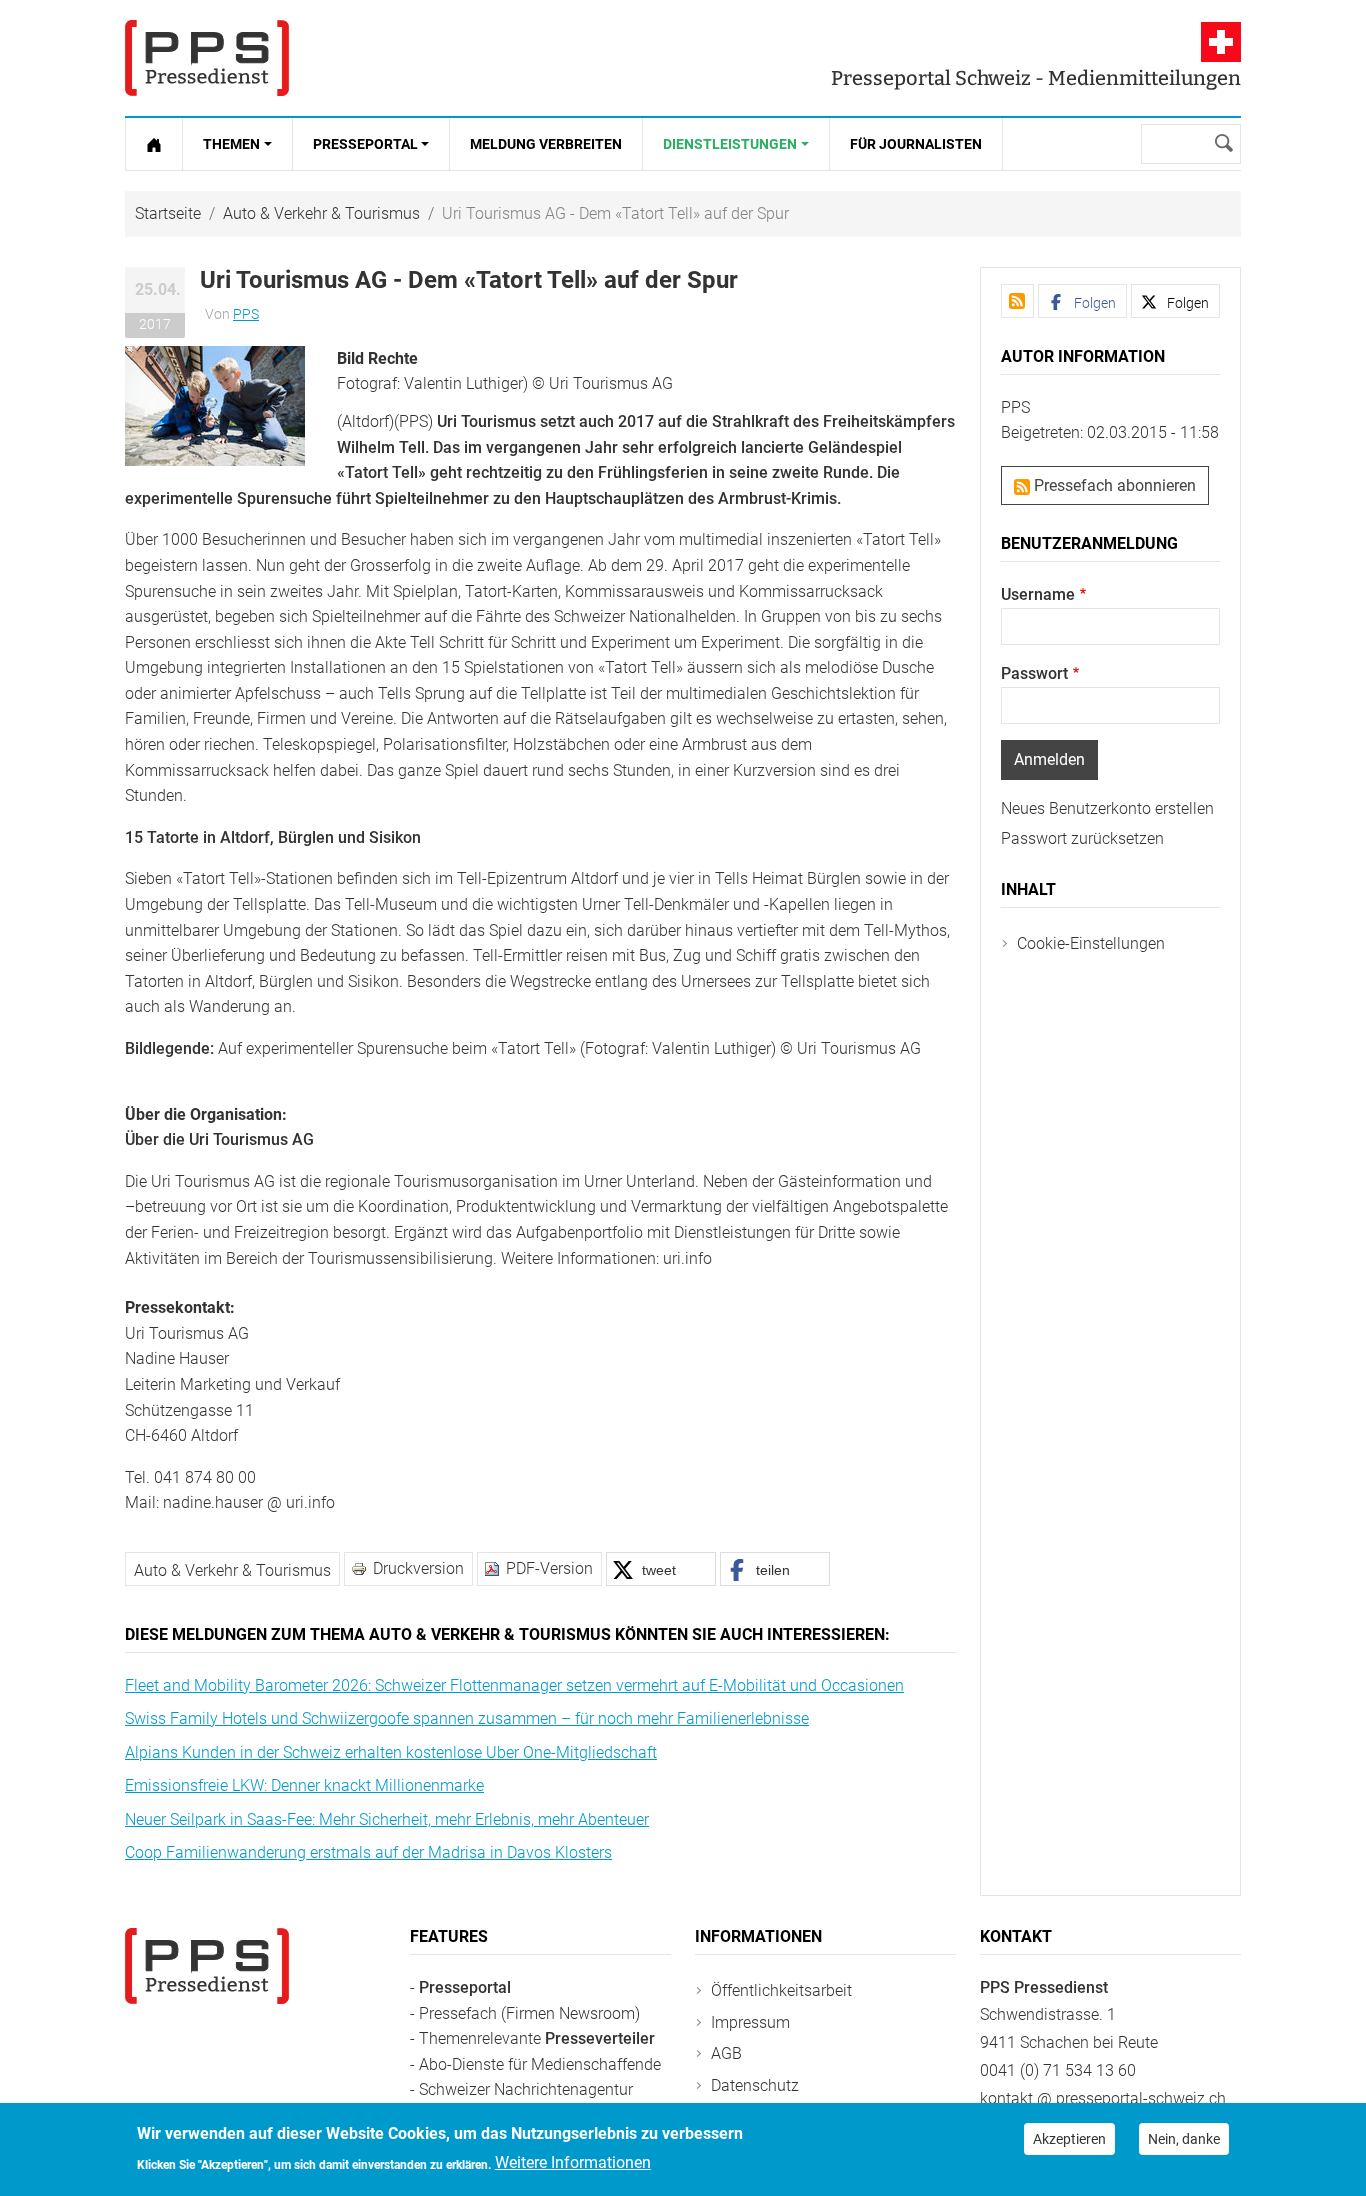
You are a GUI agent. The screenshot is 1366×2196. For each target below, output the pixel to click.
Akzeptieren (1069, 2139)
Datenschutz (755, 2085)
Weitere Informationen (573, 2162)
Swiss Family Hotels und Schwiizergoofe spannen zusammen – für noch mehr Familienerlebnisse (467, 1718)
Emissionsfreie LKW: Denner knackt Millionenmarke (304, 1785)
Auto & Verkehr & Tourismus (321, 213)
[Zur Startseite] (154, 144)
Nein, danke (1184, 2139)
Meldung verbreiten (546, 144)
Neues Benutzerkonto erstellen (1107, 808)
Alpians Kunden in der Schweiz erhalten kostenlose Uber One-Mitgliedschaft (391, 1752)
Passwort (1034, 673)
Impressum (750, 2022)
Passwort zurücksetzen (1082, 838)
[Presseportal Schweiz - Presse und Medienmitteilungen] (207, 58)
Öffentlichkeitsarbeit (781, 1990)
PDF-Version (549, 1568)
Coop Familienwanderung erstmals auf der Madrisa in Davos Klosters (368, 1852)
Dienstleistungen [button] (730, 144)
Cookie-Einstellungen (1091, 943)
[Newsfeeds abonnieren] (1017, 301)
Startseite (168, 213)
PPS (246, 314)
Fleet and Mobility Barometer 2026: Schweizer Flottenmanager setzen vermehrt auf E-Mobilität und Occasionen (514, 1685)
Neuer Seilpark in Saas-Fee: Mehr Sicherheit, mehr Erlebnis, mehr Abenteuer (387, 1819)
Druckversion (418, 1568)
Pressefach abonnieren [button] (1113, 485)
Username (1038, 594)
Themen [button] (231, 144)
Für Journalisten (916, 144)
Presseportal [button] (365, 144)
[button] (215, 404)
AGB (726, 2053)
